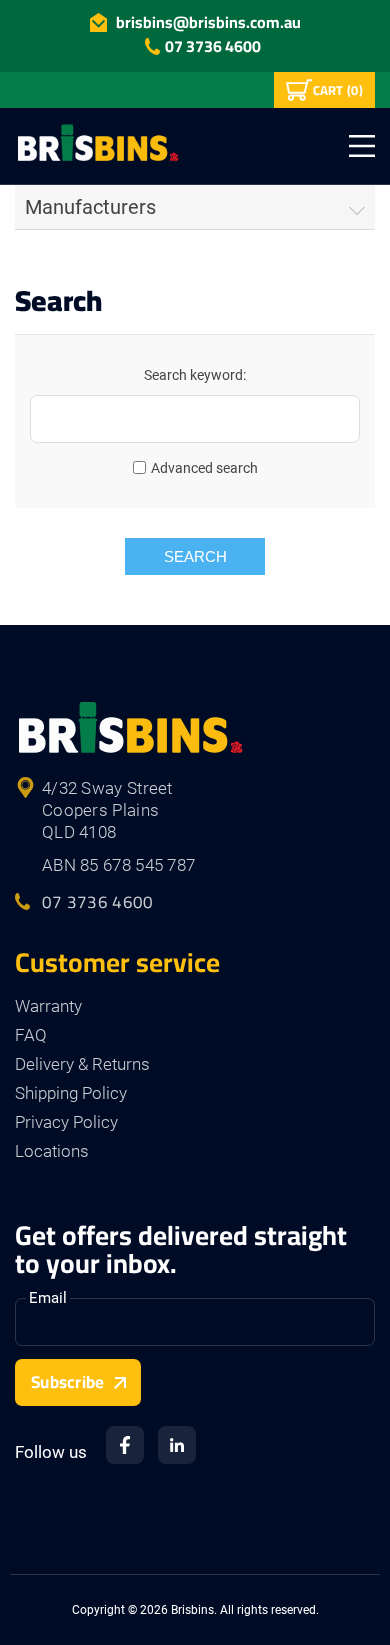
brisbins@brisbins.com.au (208, 22)
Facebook (125, 1445)
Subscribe (68, 1382)
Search (195, 556)
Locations (52, 1151)
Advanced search (204, 468)
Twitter (177, 1445)
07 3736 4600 (213, 46)
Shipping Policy (71, 1093)
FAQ (31, 1035)
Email (48, 1298)
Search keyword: (195, 375)
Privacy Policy (66, 1122)
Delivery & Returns (82, 1064)
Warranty (48, 1006)
